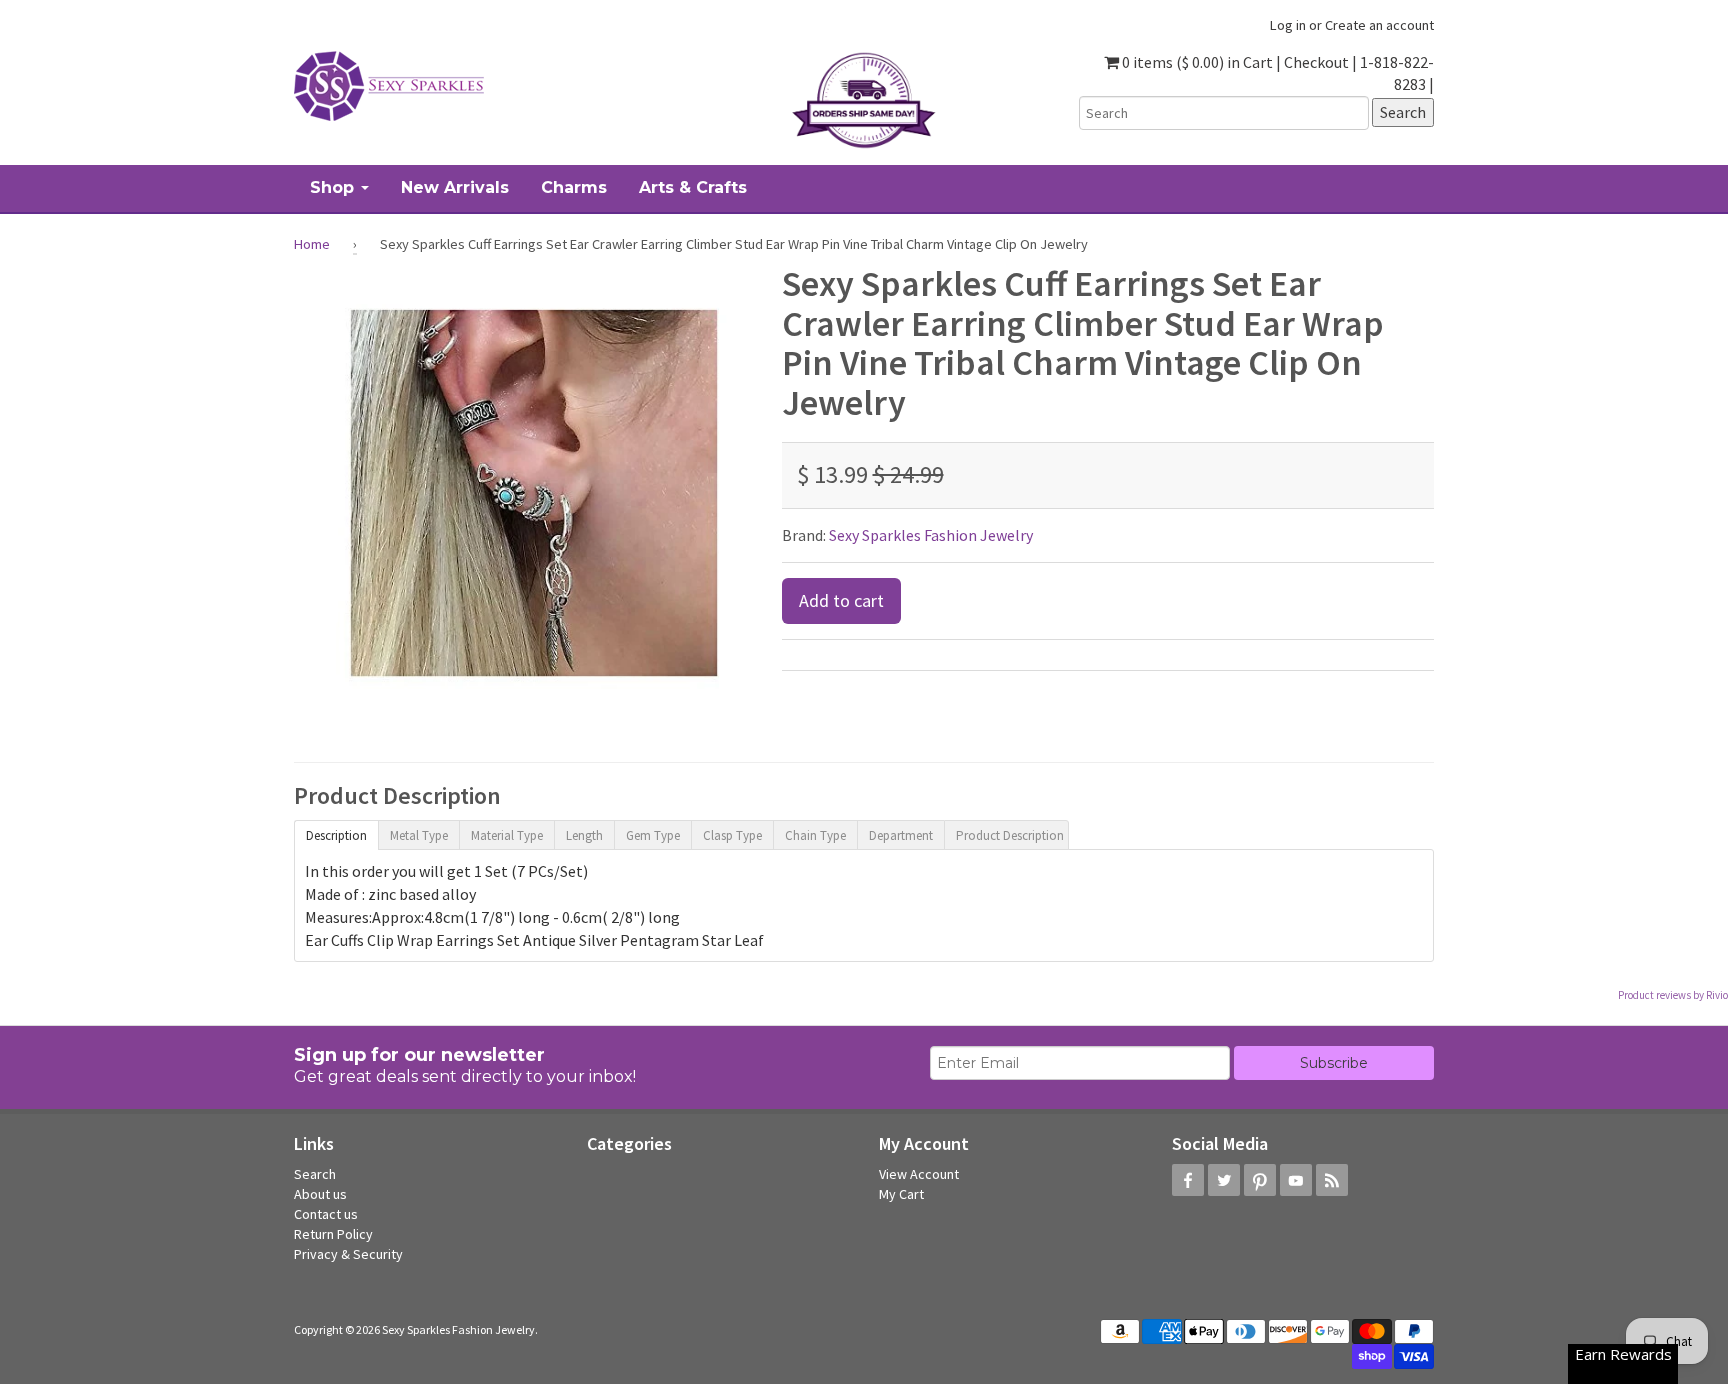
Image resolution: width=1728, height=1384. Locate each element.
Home (312, 244)
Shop (334, 187)
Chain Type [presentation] (815, 835)
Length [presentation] (584, 835)
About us (320, 1194)
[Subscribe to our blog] (1332, 1180)
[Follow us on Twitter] (1224, 1180)
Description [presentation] (336, 835)
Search (315, 1174)
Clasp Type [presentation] (732, 835)
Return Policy (333, 1234)
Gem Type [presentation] (653, 835)
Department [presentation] (901, 835)
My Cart (901, 1194)
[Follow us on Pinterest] (1260, 1180)
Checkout (1316, 62)
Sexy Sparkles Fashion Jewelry (931, 535)
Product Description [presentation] (1010, 835)
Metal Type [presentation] (419, 835)
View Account (919, 1174)
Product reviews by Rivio (1673, 995)
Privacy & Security (348, 1254)
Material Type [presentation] (507, 835)
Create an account (1379, 25)
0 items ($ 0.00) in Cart (1196, 62)
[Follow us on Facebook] (1188, 1180)
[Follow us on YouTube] (1296, 1180)
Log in (1288, 25)
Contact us (326, 1214)
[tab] (336, 834)
